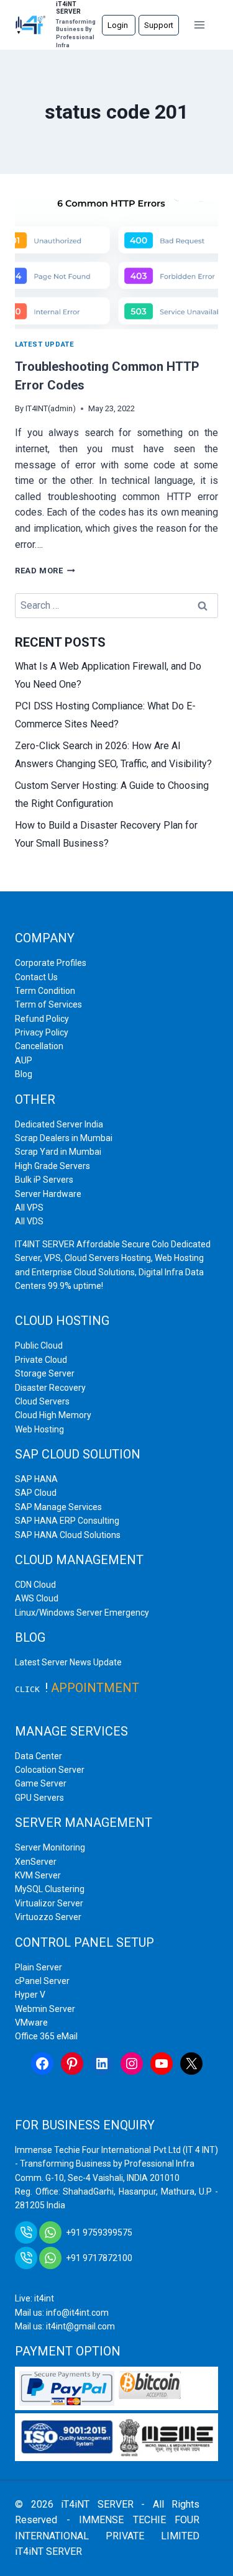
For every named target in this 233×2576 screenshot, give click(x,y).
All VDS (29, 1221)
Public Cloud (39, 1345)
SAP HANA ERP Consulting (67, 1521)
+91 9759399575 (99, 2232)
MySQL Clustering (50, 1889)
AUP (24, 1060)
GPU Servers (39, 1798)
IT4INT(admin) (51, 408)
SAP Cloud (36, 1493)
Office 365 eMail (46, 2036)
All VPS (29, 1208)
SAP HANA (36, 1479)
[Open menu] (200, 25)
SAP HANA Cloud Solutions (68, 1535)
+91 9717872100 (99, 2258)
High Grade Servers (53, 1166)
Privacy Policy (42, 1032)
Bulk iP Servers (44, 1180)
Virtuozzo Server (48, 1917)
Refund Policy (42, 1019)
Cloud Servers (42, 1401)
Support (159, 25)
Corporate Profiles (51, 963)
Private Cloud (41, 1360)
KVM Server (38, 1875)
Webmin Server (45, 2009)
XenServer (36, 1862)
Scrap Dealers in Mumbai (64, 1138)
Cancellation (39, 1046)
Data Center (39, 1756)
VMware (31, 2023)
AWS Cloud (37, 1598)
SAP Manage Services (58, 1507)
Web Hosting (39, 1429)
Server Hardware (48, 1194)
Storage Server (45, 1373)
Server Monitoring (50, 1847)
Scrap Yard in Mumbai (58, 1152)
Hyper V (30, 1995)
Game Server (41, 1783)
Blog (24, 1074)
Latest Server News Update (68, 1662)
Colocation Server (50, 1770)
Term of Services (48, 1004)
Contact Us (36, 977)
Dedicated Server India (59, 1124)
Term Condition (45, 991)
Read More (45, 571)
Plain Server (39, 1967)
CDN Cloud (35, 1585)
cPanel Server (42, 1981)
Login (119, 25)
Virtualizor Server (49, 1903)
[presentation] (116, 262)
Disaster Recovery (50, 1388)
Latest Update (44, 344)
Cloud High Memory (53, 1415)
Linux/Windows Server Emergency (82, 1613)
